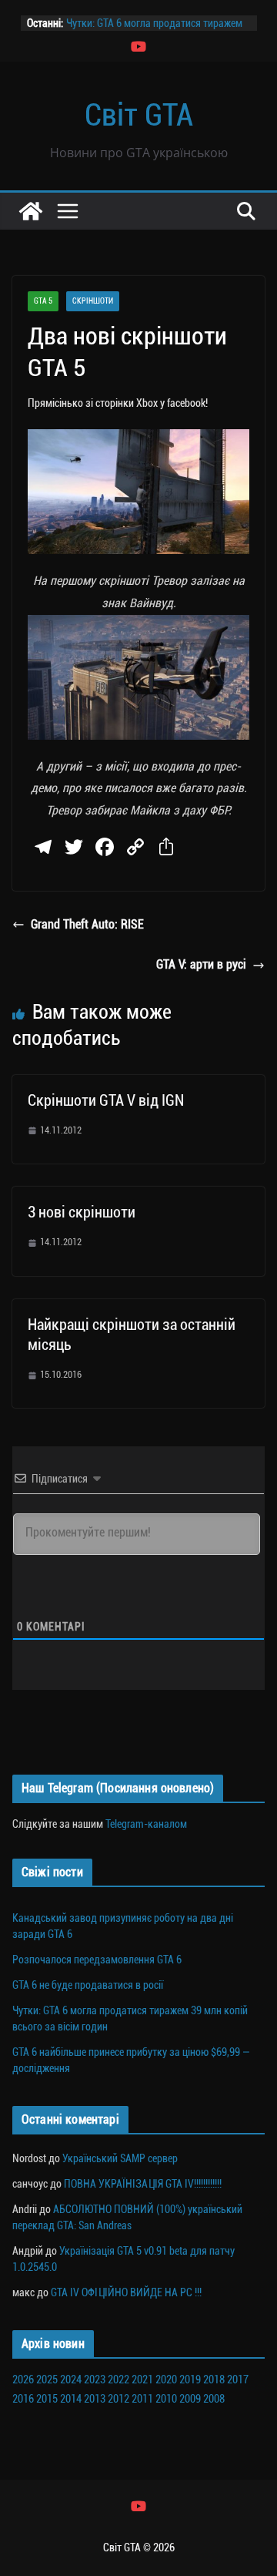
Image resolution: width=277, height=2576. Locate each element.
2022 (118, 2380)
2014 (71, 2399)
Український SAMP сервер (120, 2158)
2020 (166, 2380)
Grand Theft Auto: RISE (87, 924)
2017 (238, 2380)
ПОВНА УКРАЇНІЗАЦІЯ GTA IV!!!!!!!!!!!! (143, 2184)
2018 (214, 2380)
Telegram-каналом (146, 1824)
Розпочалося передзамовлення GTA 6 (97, 1960)
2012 (118, 2399)
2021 (142, 2380)
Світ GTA (139, 115)
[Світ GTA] (31, 211)
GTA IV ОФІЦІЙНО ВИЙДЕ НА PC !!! (126, 2292)
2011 (142, 2399)
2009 (190, 2399)
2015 (47, 2399)
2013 (95, 2399)
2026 (23, 2380)
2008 (214, 2399)
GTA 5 (43, 301)
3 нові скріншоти (82, 1212)
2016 (23, 2399)
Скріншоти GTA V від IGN (106, 1100)
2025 (47, 2380)
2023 (95, 2380)
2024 (71, 2380)
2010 (166, 2399)
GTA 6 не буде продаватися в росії (88, 1985)
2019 (190, 2380)
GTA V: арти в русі (201, 964)
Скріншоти (93, 301)
